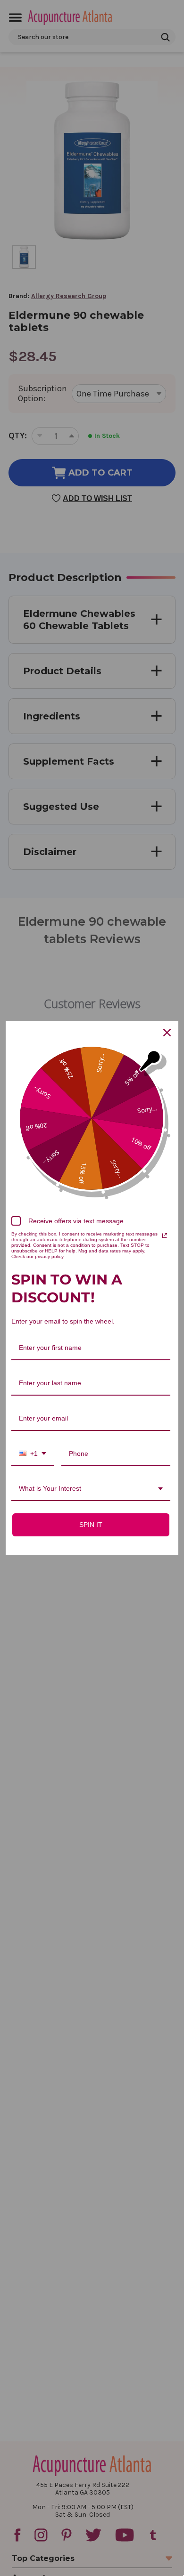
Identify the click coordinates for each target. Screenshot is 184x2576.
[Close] (167, 1033)
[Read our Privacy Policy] (165, 1236)
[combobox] (33, 1454)
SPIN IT (91, 1525)
